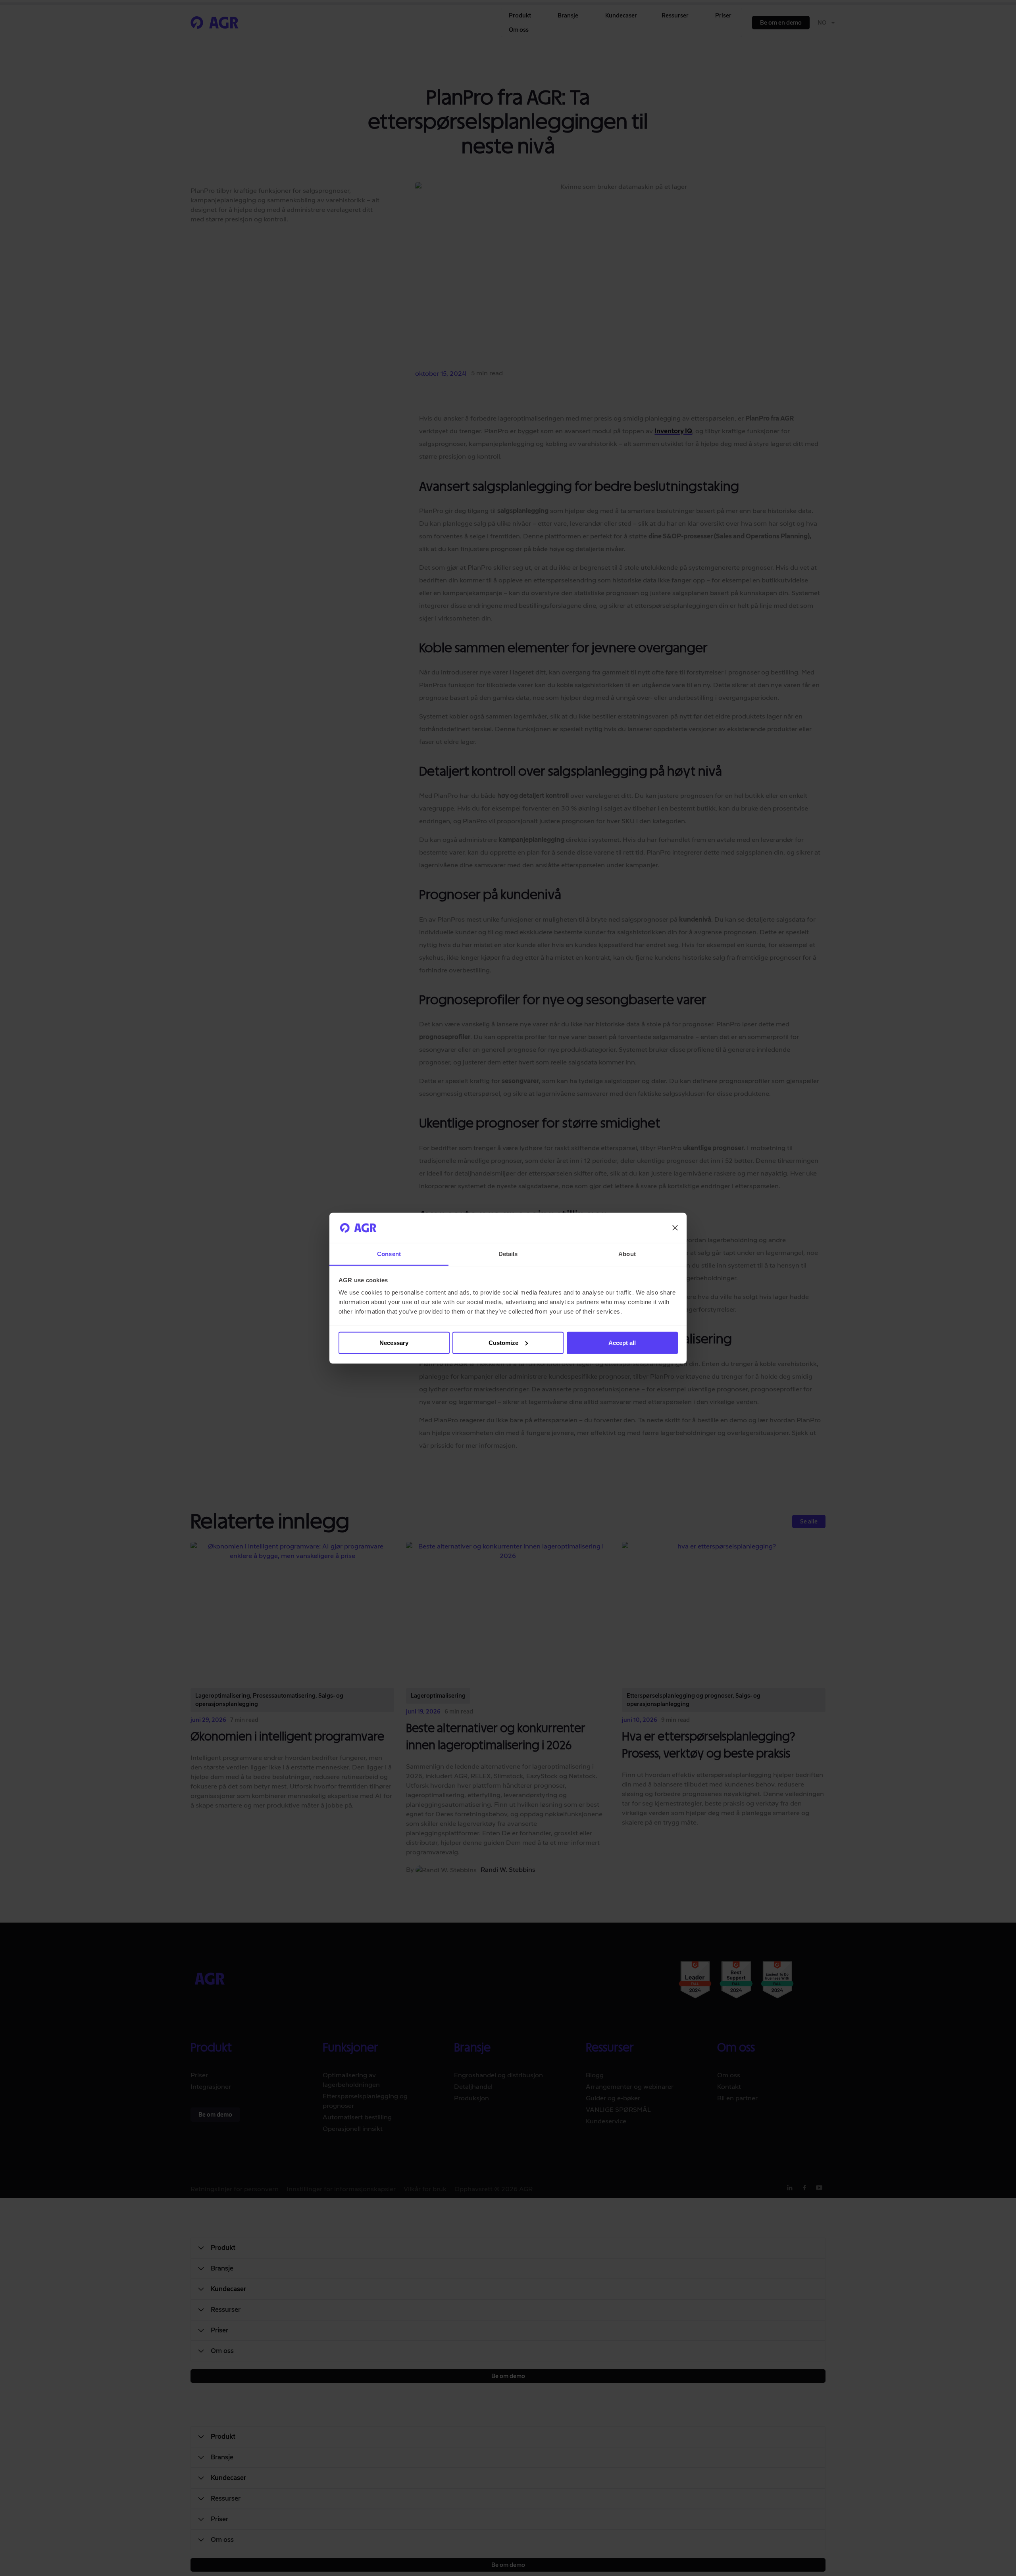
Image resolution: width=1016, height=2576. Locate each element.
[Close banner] (675, 1228)
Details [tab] (508, 1254)
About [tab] (627, 1254)
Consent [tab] (389, 1254)
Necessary (394, 1343)
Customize (503, 1343)
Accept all (622, 1343)
